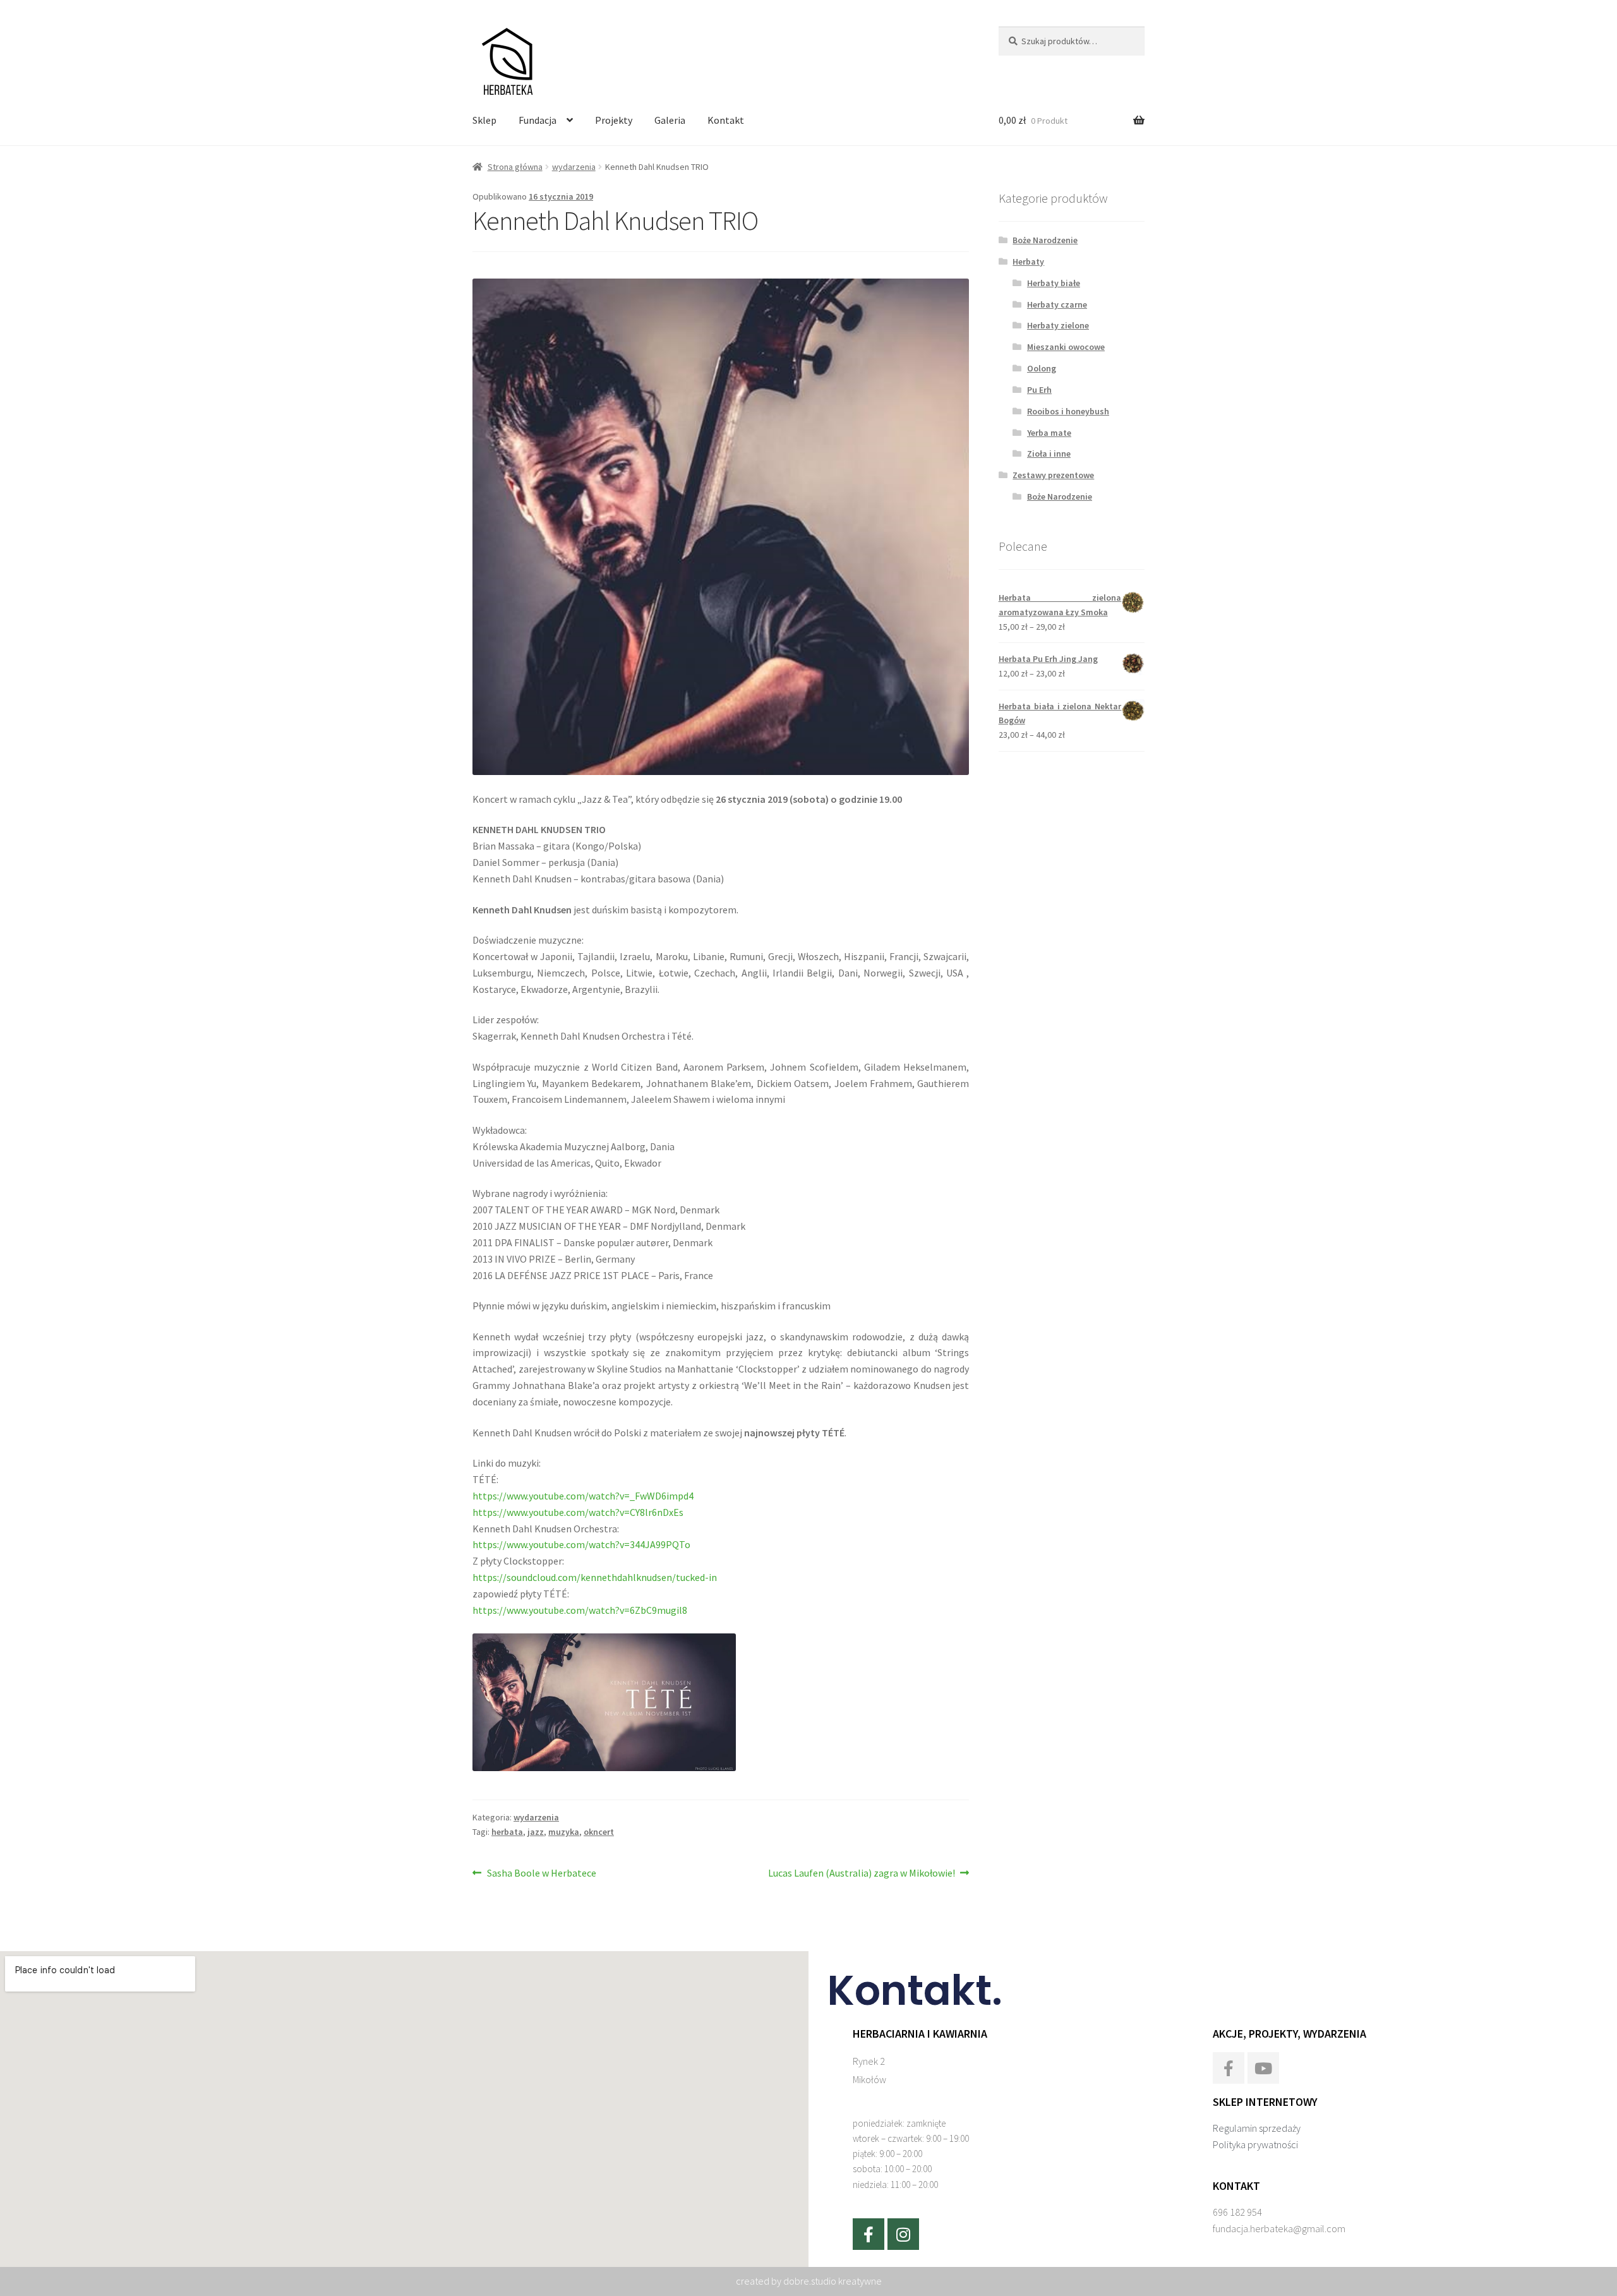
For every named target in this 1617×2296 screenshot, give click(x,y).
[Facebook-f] (869, 2234)
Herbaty (1028, 261)
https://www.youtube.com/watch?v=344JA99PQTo (581, 1544)
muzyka (564, 1832)
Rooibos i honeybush (1068, 411)
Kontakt (726, 120)
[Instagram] (903, 2234)
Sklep (484, 120)
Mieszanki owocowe (1066, 347)
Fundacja (538, 120)
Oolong (1042, 368)
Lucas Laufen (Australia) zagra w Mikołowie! (862, 1872)
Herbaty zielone (1058, 325)
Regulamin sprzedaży (1257, 2128)
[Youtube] (1263, 2068)
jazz (536, 1832)
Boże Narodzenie (1045, 240)
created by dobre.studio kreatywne (809, 2281)
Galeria (670, 120)
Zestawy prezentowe (1053, 475)
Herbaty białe (1054, 283)
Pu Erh (1039, 390)
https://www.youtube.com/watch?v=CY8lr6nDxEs (578, 1512)
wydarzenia (574, 167)
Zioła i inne (1049, 454)
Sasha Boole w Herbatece (541, 1872)
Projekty (614, 120)
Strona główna (515, 167)
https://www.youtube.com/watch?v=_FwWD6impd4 (583, 1496)
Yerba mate (1049, 433)
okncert (599, 1832)
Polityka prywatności (1255, 2144)
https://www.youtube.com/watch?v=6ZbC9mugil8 (580, 1610)
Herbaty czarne (1057, 304)
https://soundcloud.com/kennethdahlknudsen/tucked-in (595, 1577)
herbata (507, 1832)
